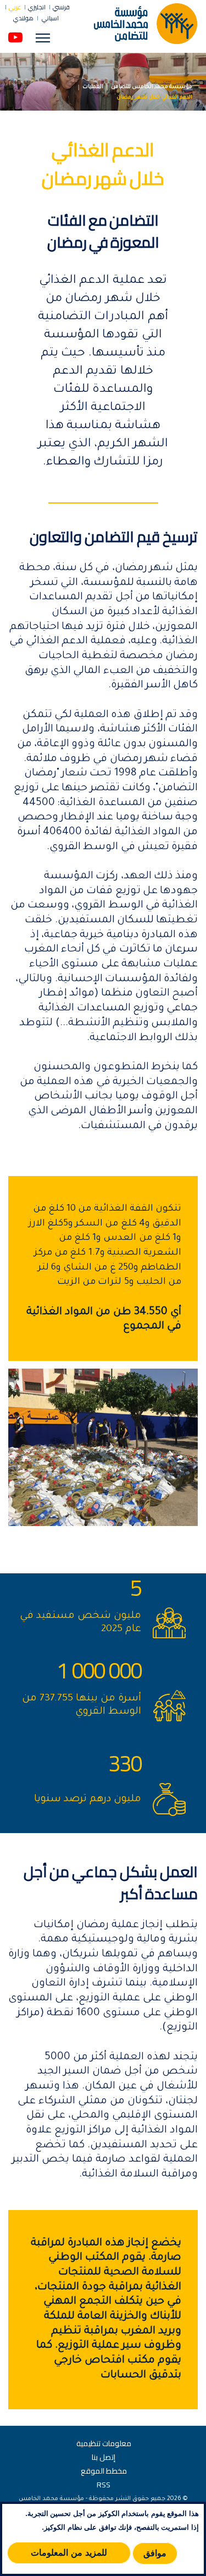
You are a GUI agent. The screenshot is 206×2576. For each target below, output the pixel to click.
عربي (15, 7)
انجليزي (37, 7)
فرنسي (61, 7)
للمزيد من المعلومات (69, 2553)
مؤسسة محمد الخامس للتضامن (152, 87)
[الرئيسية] (146, 23)
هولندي (23, 18)
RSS (104, 2485)
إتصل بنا (104, 2457)
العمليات (93, 87)
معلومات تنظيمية (104, 2443)
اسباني (50, 18)
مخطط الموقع (104, 2471)
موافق (155, 2553)
